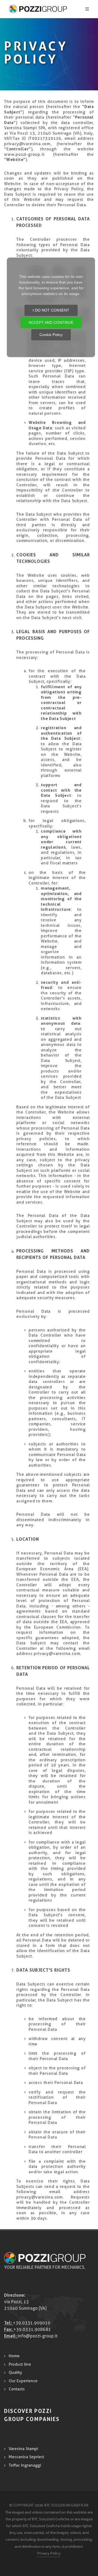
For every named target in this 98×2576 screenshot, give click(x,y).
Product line (20, 2364)
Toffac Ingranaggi (25, 2465)
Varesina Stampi (23, 2449)
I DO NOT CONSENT (51, 310)
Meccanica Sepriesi (26, 2457)
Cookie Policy (51, 335)
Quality (15, 2372)
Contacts (17, 2389)
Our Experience (23, 2381)
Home (14, 2356)
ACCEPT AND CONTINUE (51, 322)
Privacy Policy (49, 2553)
